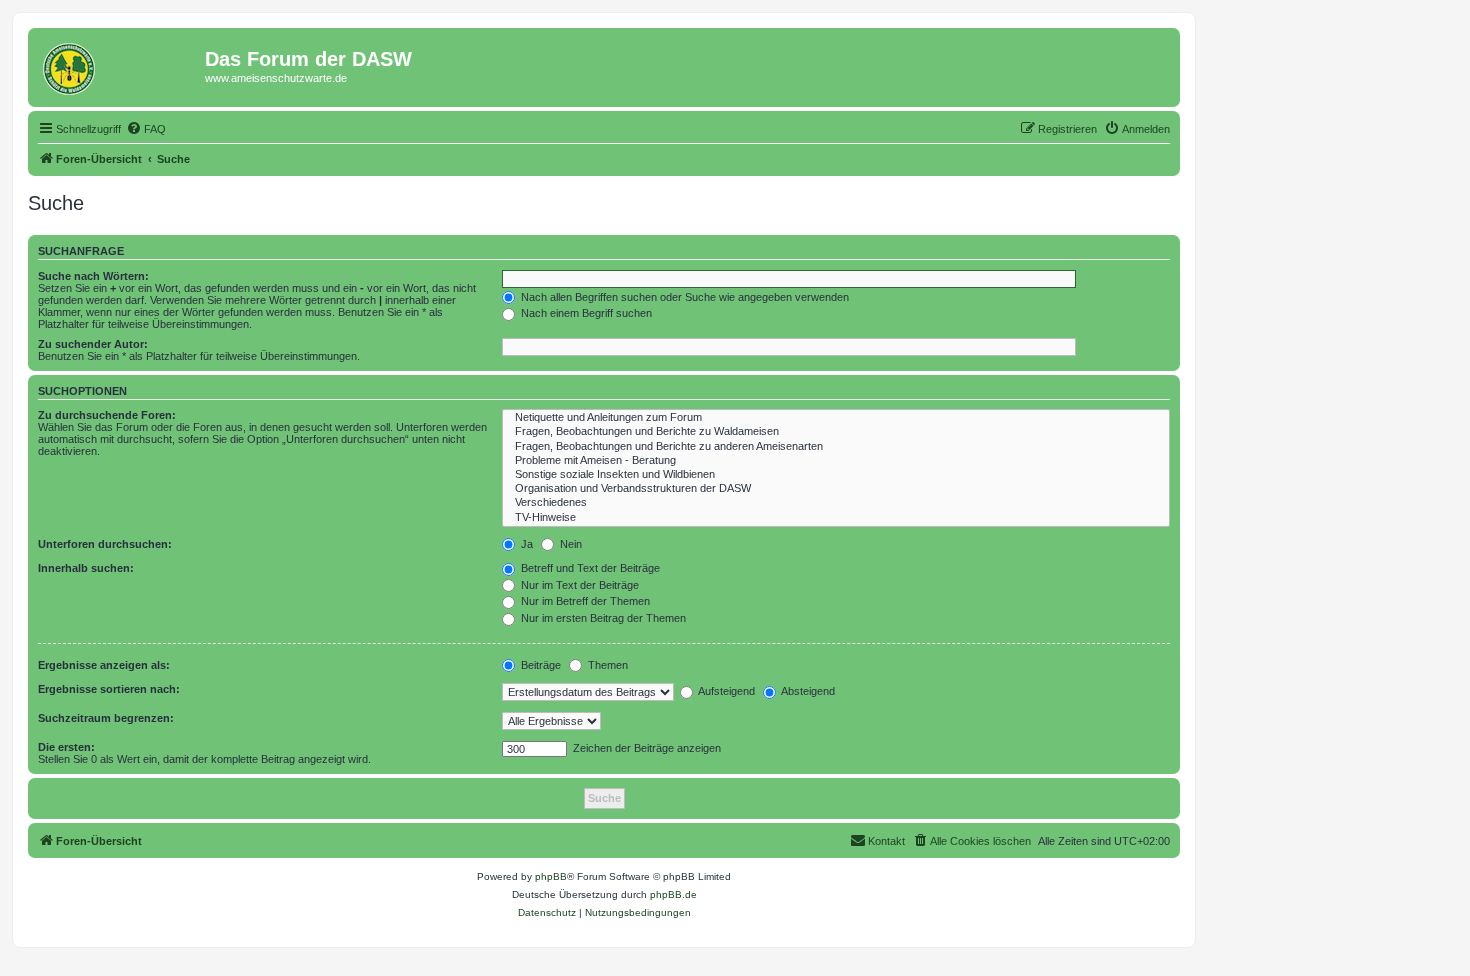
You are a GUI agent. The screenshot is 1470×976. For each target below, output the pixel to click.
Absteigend (807, 691)
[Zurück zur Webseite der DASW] (119, 65)
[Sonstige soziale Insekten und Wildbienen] (836, 475)
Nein (569, 544)
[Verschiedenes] (836, 503)
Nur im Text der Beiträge (578, 585)
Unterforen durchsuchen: (105, 544)
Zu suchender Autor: (93, 344)
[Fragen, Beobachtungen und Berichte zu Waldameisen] (836, 432)
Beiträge (539, 665)
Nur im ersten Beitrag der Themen (602, 618)
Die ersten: (66, 747)
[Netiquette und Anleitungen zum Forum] (836, 418)
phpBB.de (673, 894)
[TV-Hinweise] (836, 518)
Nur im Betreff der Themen (584, 601)
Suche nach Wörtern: (93, 276)
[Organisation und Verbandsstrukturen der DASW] (836, 489)
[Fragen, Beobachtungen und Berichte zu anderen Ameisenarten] (836, 447)
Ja (525, 544)
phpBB (551, 876)
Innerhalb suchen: (86, 568)
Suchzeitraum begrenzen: (106, 718)
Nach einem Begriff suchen (585, 313)
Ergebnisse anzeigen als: (104, 665)
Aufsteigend (725, 691)
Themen (606, 665)
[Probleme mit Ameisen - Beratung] (836, 461)
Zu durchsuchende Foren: (107, 415)
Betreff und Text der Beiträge (589, 568)
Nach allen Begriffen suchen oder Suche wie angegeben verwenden (683, 297)
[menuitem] (146, 129)
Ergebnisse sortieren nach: (109, 689)
